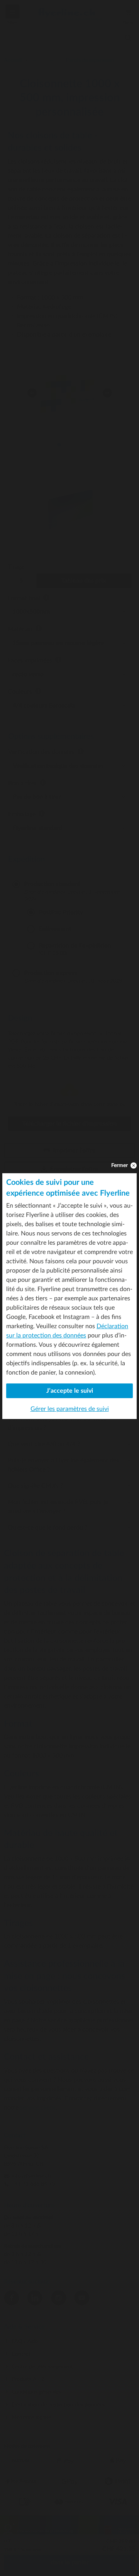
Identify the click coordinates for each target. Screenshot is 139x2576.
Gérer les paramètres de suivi (70, 1409)
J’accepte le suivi (70, 1391)
